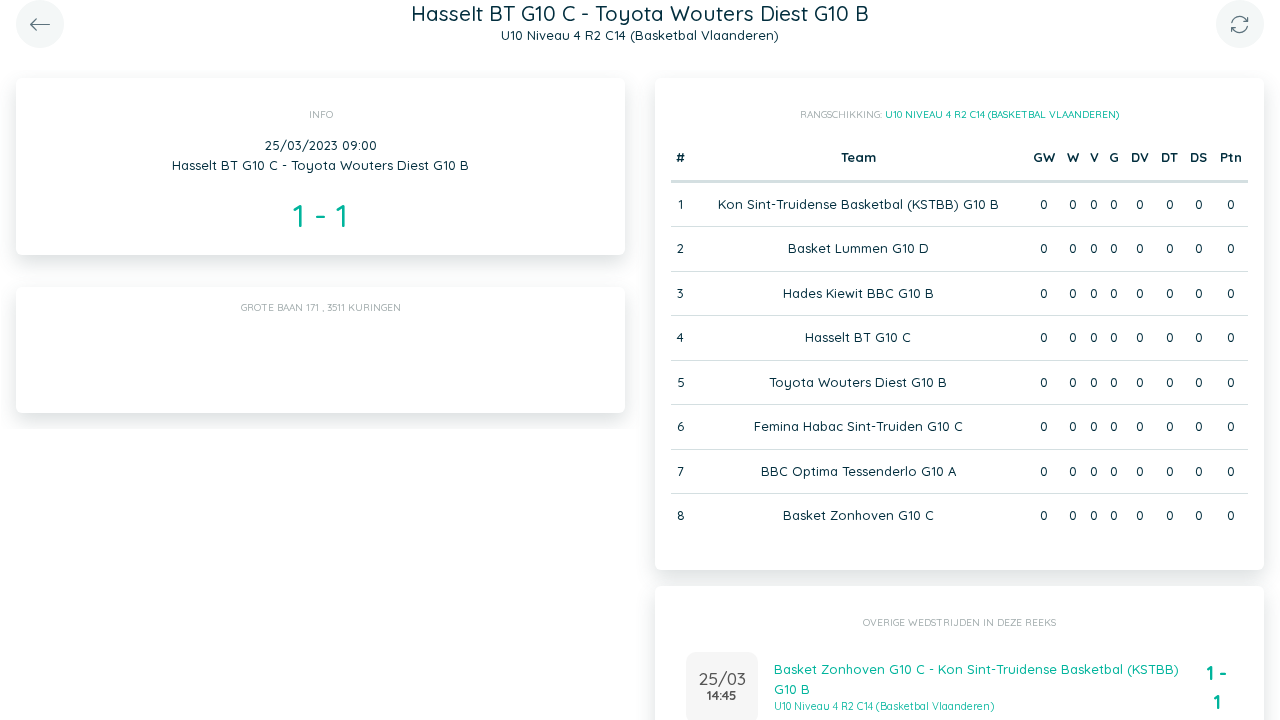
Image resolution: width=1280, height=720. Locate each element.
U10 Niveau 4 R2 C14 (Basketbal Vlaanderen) (1002, 114)
